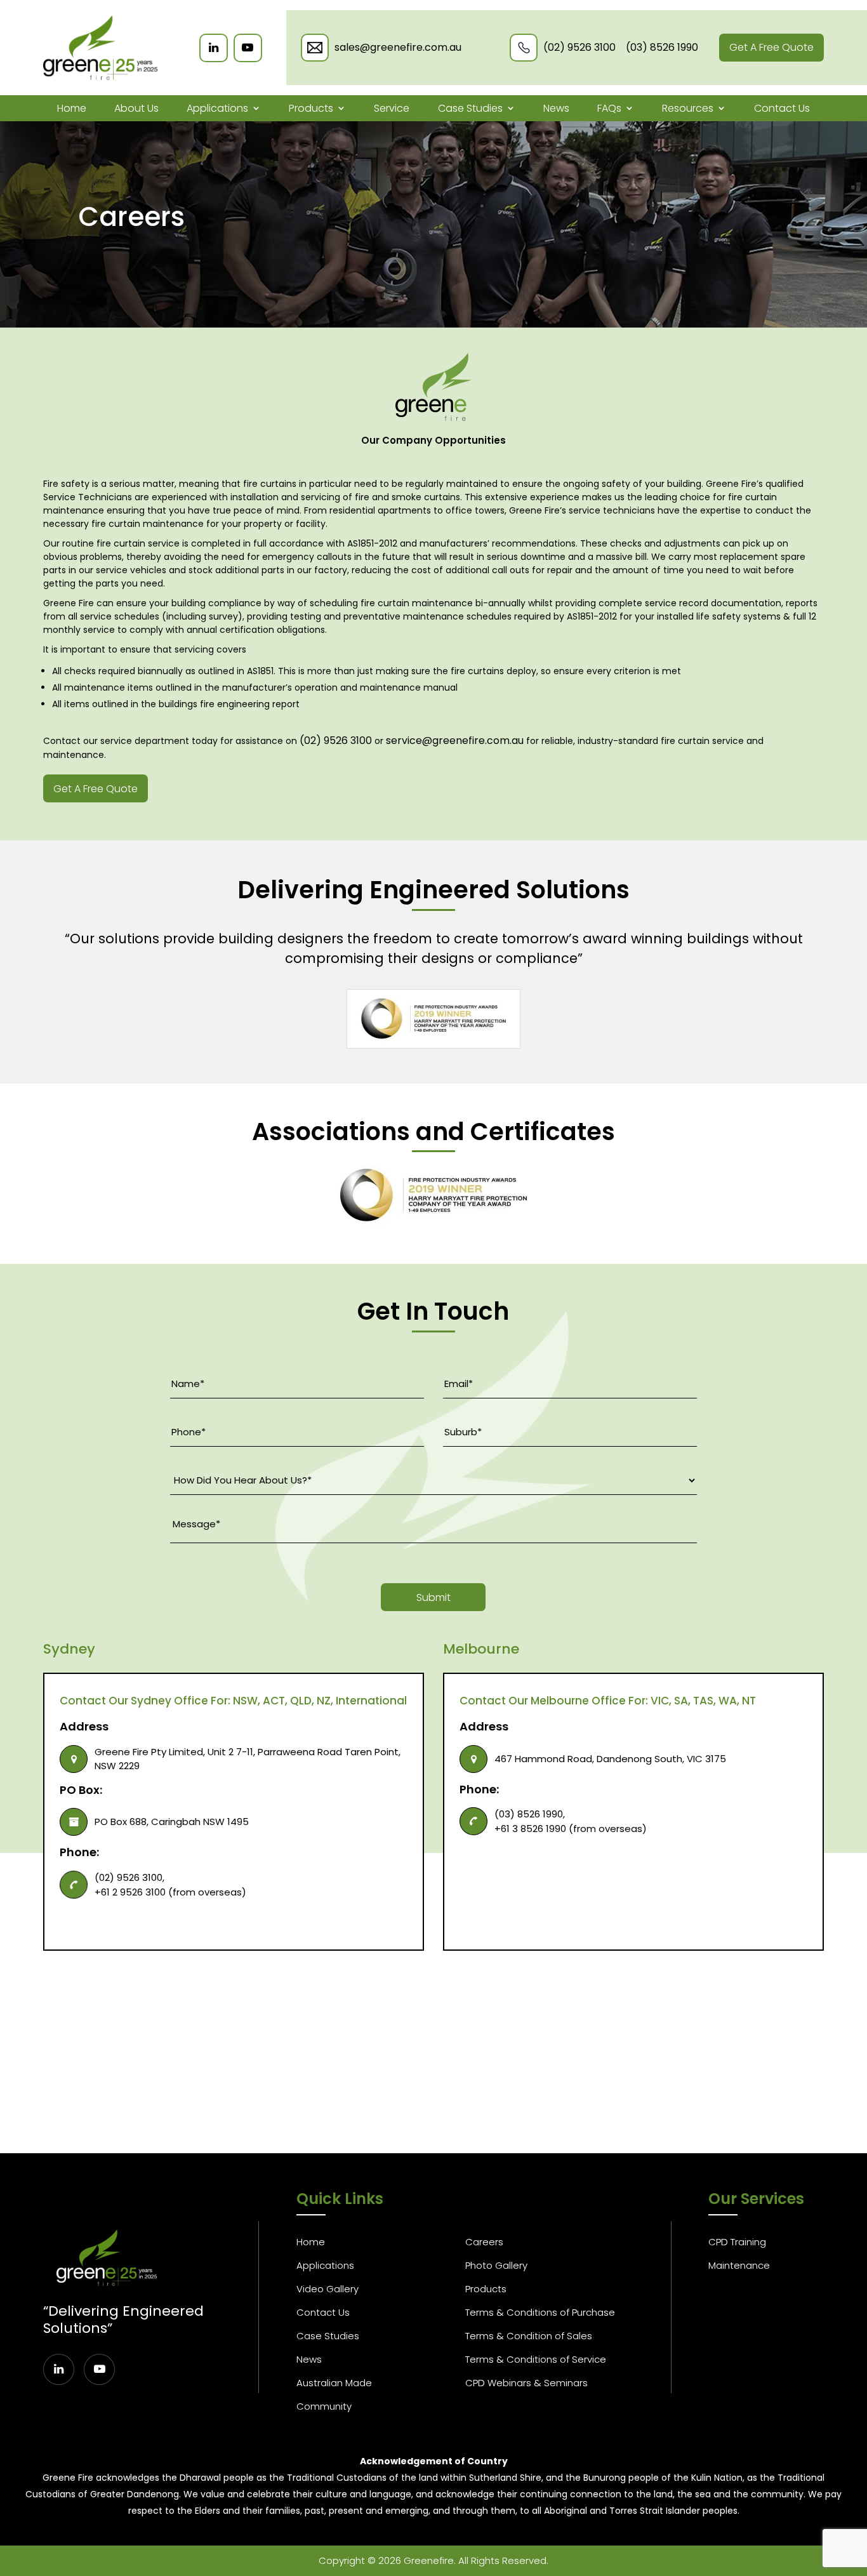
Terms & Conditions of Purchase (540, 2312)
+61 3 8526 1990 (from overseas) (571, 1829)
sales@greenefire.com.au (398, 47)
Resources (688, 108)
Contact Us (782, 108)
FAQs (609, 108)
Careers (484, 2242)
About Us (136, 108)
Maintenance (739, 2265)
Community (324, 2406)
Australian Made (334, 2383)
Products (311, 108)
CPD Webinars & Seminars (526, 2383)
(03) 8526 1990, (530, 1814)
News (556, 108)
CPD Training (737, 2242)
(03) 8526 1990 (662, 47)
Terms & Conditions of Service (536, 2359)
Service (392, 108)
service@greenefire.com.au (455, 740)
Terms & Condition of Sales (529, 2336)
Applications (217, 108)
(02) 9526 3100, (129, 1877)
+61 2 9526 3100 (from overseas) (170, 1892)
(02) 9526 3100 (579, 47)
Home (72, 108)
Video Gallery (328, 2289)
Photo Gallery (496, 2265)
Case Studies (470, 108)
